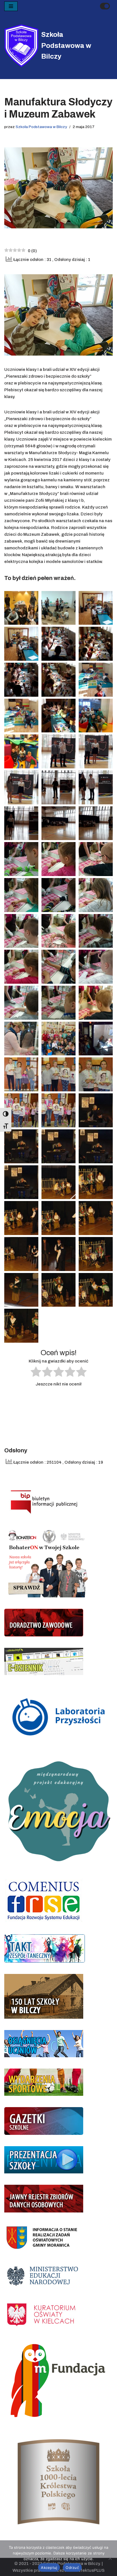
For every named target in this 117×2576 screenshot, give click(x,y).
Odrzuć (72, 2568)
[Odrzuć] (110, 2558)
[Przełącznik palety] (105, 6)
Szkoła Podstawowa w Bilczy (41, 127)
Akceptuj (49, 2568)
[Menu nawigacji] (11, 6)
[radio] (36, 1373)
